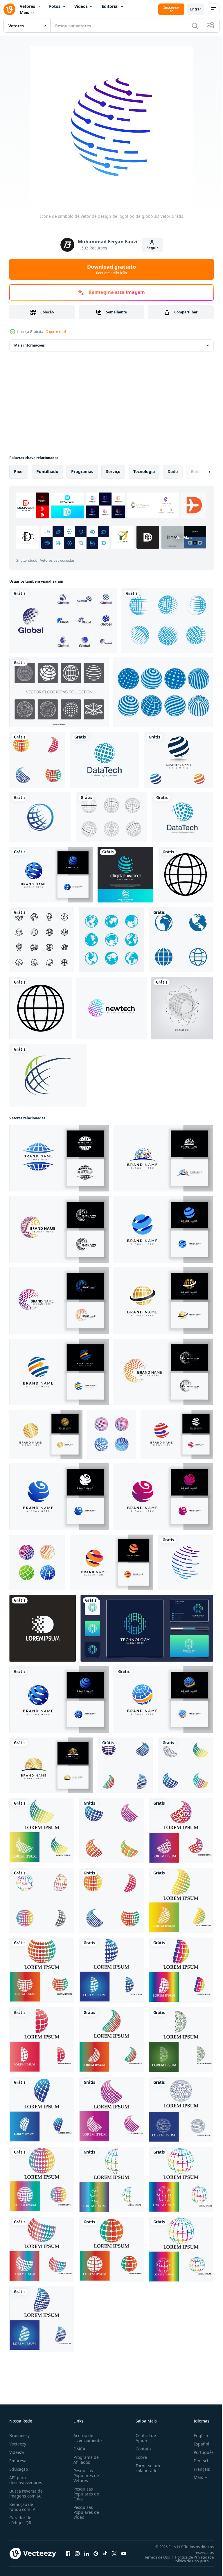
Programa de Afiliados (85, 2460)
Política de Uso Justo (187, 2561)
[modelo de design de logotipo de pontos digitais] (43, 1628)
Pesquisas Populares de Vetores (85, 2476)
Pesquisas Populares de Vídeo (85, 2512)
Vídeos (81, 6)
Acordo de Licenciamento (86, 2438)
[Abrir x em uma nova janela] (114, 2553)
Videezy (17, 2452)
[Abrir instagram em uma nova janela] (77, 2553)
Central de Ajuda (143, 2438)
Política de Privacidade (190, 2557)
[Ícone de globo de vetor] (186, 875)
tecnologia (144, 471)
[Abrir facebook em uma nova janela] (68, 2553)
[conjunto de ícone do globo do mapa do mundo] (111, 940)
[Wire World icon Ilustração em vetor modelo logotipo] (40, 817)
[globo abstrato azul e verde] (48, 1075)
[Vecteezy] (9, 9)
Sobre (139, 2457)
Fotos (55, 6)
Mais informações (29, 345)
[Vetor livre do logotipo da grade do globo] (167, 620)
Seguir (152, 248)
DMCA (78, 2449)
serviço (113, 471)
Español (197, 2444)
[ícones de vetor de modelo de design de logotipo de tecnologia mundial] (125, 875)
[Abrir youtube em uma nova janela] (124, 2553)
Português (199, 2452)
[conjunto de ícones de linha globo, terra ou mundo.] (42, 940)
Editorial (110, 6)
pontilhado (47, 471)
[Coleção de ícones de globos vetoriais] (59, 692)
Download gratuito (111, 269)
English (197, 2435)
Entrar (196, 9)
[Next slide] (200, 472)
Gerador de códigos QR (20, 2520)
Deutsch (197, 2461)
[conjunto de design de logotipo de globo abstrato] (63, 620)
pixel (19, 471)
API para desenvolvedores (26, 2480)
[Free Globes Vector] (163, 692)
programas (82, 471)
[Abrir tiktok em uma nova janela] (105, 2553)
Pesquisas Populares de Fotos (85, 2494)
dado (173, 471)
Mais (24, 12)
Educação (19, 2469)
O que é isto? (56, 332)
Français (197, 2469)
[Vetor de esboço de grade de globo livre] (111, 817)
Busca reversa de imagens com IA (26, 2493)
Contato (141, 2449)
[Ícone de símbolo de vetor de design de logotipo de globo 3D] (186, 1562)
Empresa (18, 2461)
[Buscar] (195, 26)
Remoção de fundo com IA (22, 2507)
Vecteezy (18, 2444)
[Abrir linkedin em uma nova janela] (87, 2553)
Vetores (27, 6)
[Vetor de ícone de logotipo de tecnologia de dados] (105, 760)
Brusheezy (19, 2435)
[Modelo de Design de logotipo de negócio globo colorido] (111, 1008)
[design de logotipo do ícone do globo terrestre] (181, 940)
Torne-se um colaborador (145, 2468)
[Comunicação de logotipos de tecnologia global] (179, 760)
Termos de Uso (153, 2557)
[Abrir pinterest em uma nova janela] (96, 2553)
